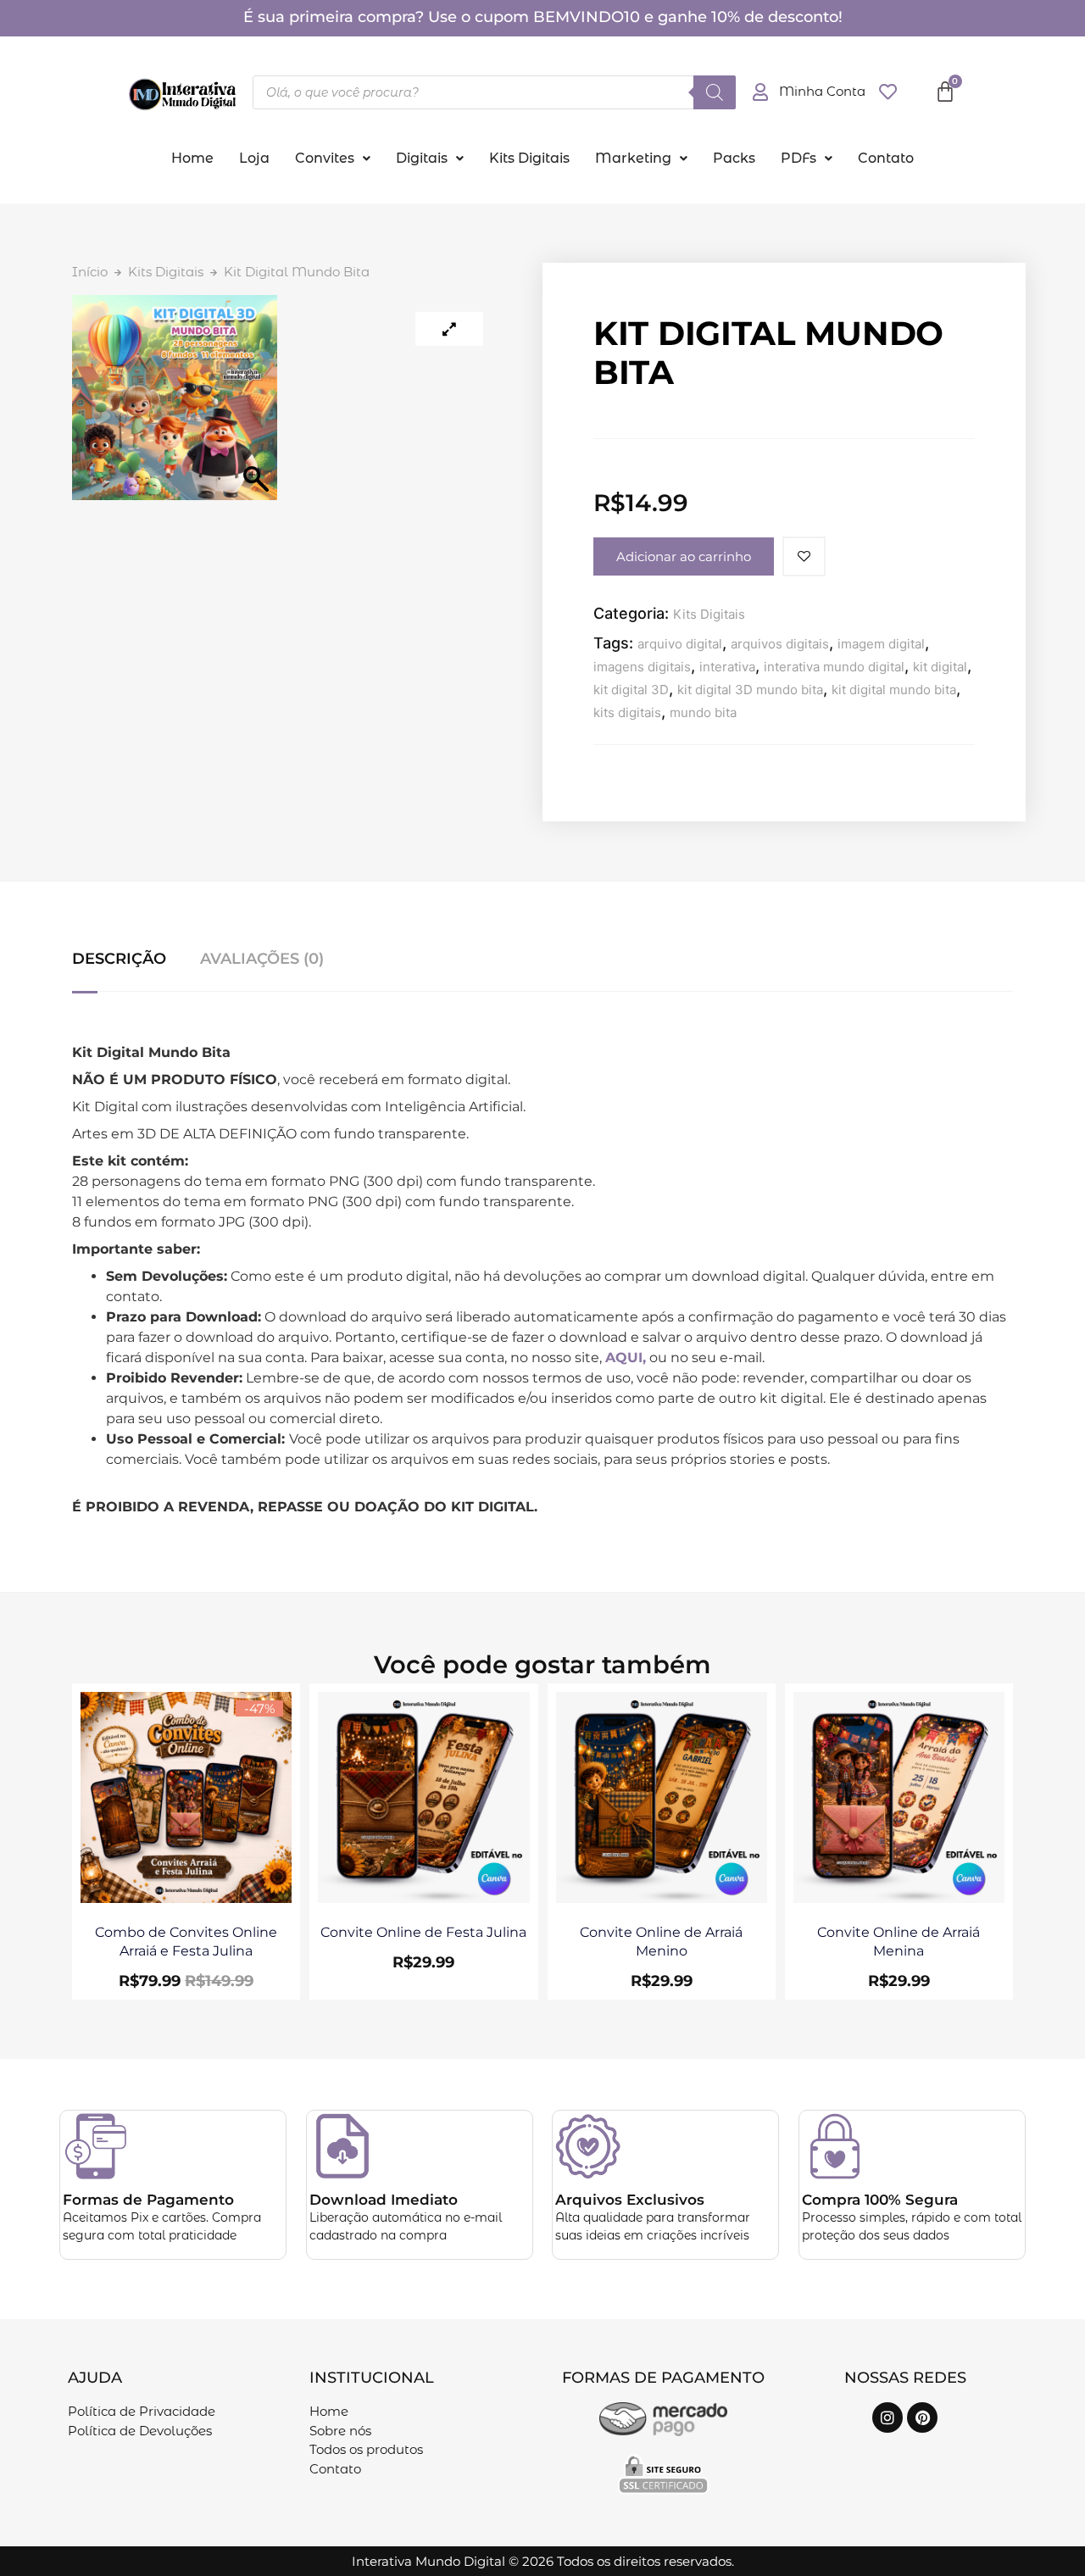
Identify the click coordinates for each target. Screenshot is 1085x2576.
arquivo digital (680, 644)
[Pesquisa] (715, 92)
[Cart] (945, 92)
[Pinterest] (922, 2417)
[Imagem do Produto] (449, 329)
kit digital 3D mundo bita (750, 690)
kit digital (940, 667)
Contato (886, 158)
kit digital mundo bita (894, 690)
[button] (333, 159)
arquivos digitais (780, 644)
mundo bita (703, 712)
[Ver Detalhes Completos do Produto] (186, 1898)
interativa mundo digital (834, 667)
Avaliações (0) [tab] (262, 959)
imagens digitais (642, 667)
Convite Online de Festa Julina (423, 1932)
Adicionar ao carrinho (684, 556)
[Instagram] (887, 2417)
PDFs (798, 158)
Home (192, 158)
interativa (727, 667)
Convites (325, 158)
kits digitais (627, 712)
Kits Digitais (529, 158)
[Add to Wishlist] (804, 556)
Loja (254, 158)
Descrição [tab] (119, 959)
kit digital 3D (631, 690)
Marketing (633, 158)
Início (90, 272)
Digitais (422, 158)
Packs (734, 158)
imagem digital (881, 644)
